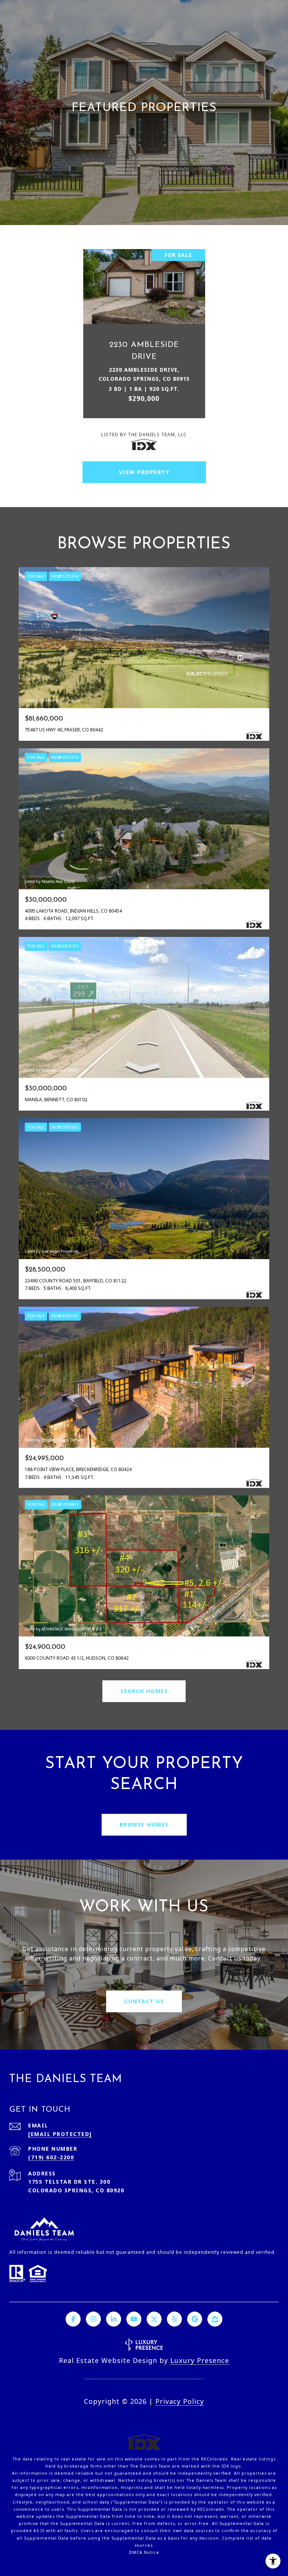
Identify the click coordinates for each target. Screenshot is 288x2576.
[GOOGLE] (195, 2319)
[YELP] (174, 2319)
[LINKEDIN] (114, 2319)
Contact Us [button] (144, 2001)
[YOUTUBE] (134, 2319)
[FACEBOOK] (73, 2319)
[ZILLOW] (215, 2319)
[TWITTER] (154, 2319)
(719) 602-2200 (51, 2157)
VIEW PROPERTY (144, 472)
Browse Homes (144, 1825)
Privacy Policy (180, 2401)
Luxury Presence (200, 2360)
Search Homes (144, 1691)
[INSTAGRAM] (93, 2319)
